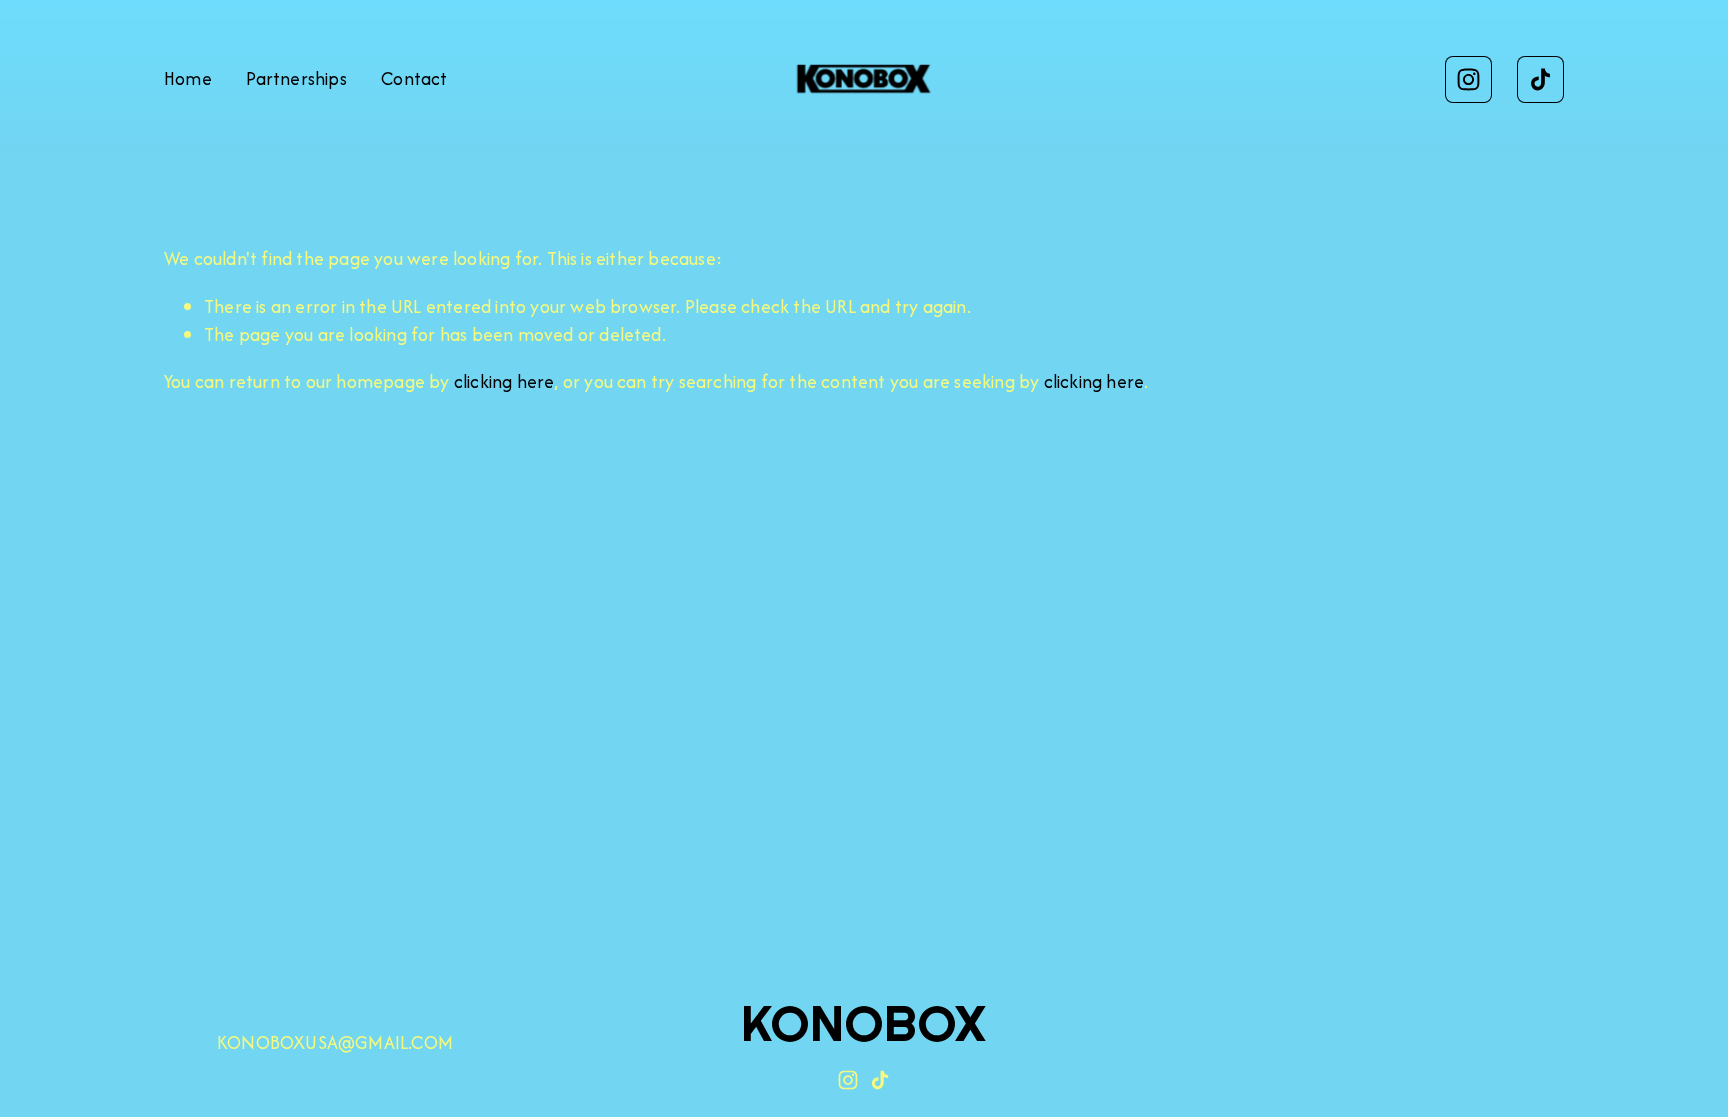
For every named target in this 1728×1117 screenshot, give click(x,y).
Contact (414, 78)
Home (188, 78)
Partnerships (296, 78)
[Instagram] (1468, 79)
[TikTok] (1540, 79)
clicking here (504, 381)
